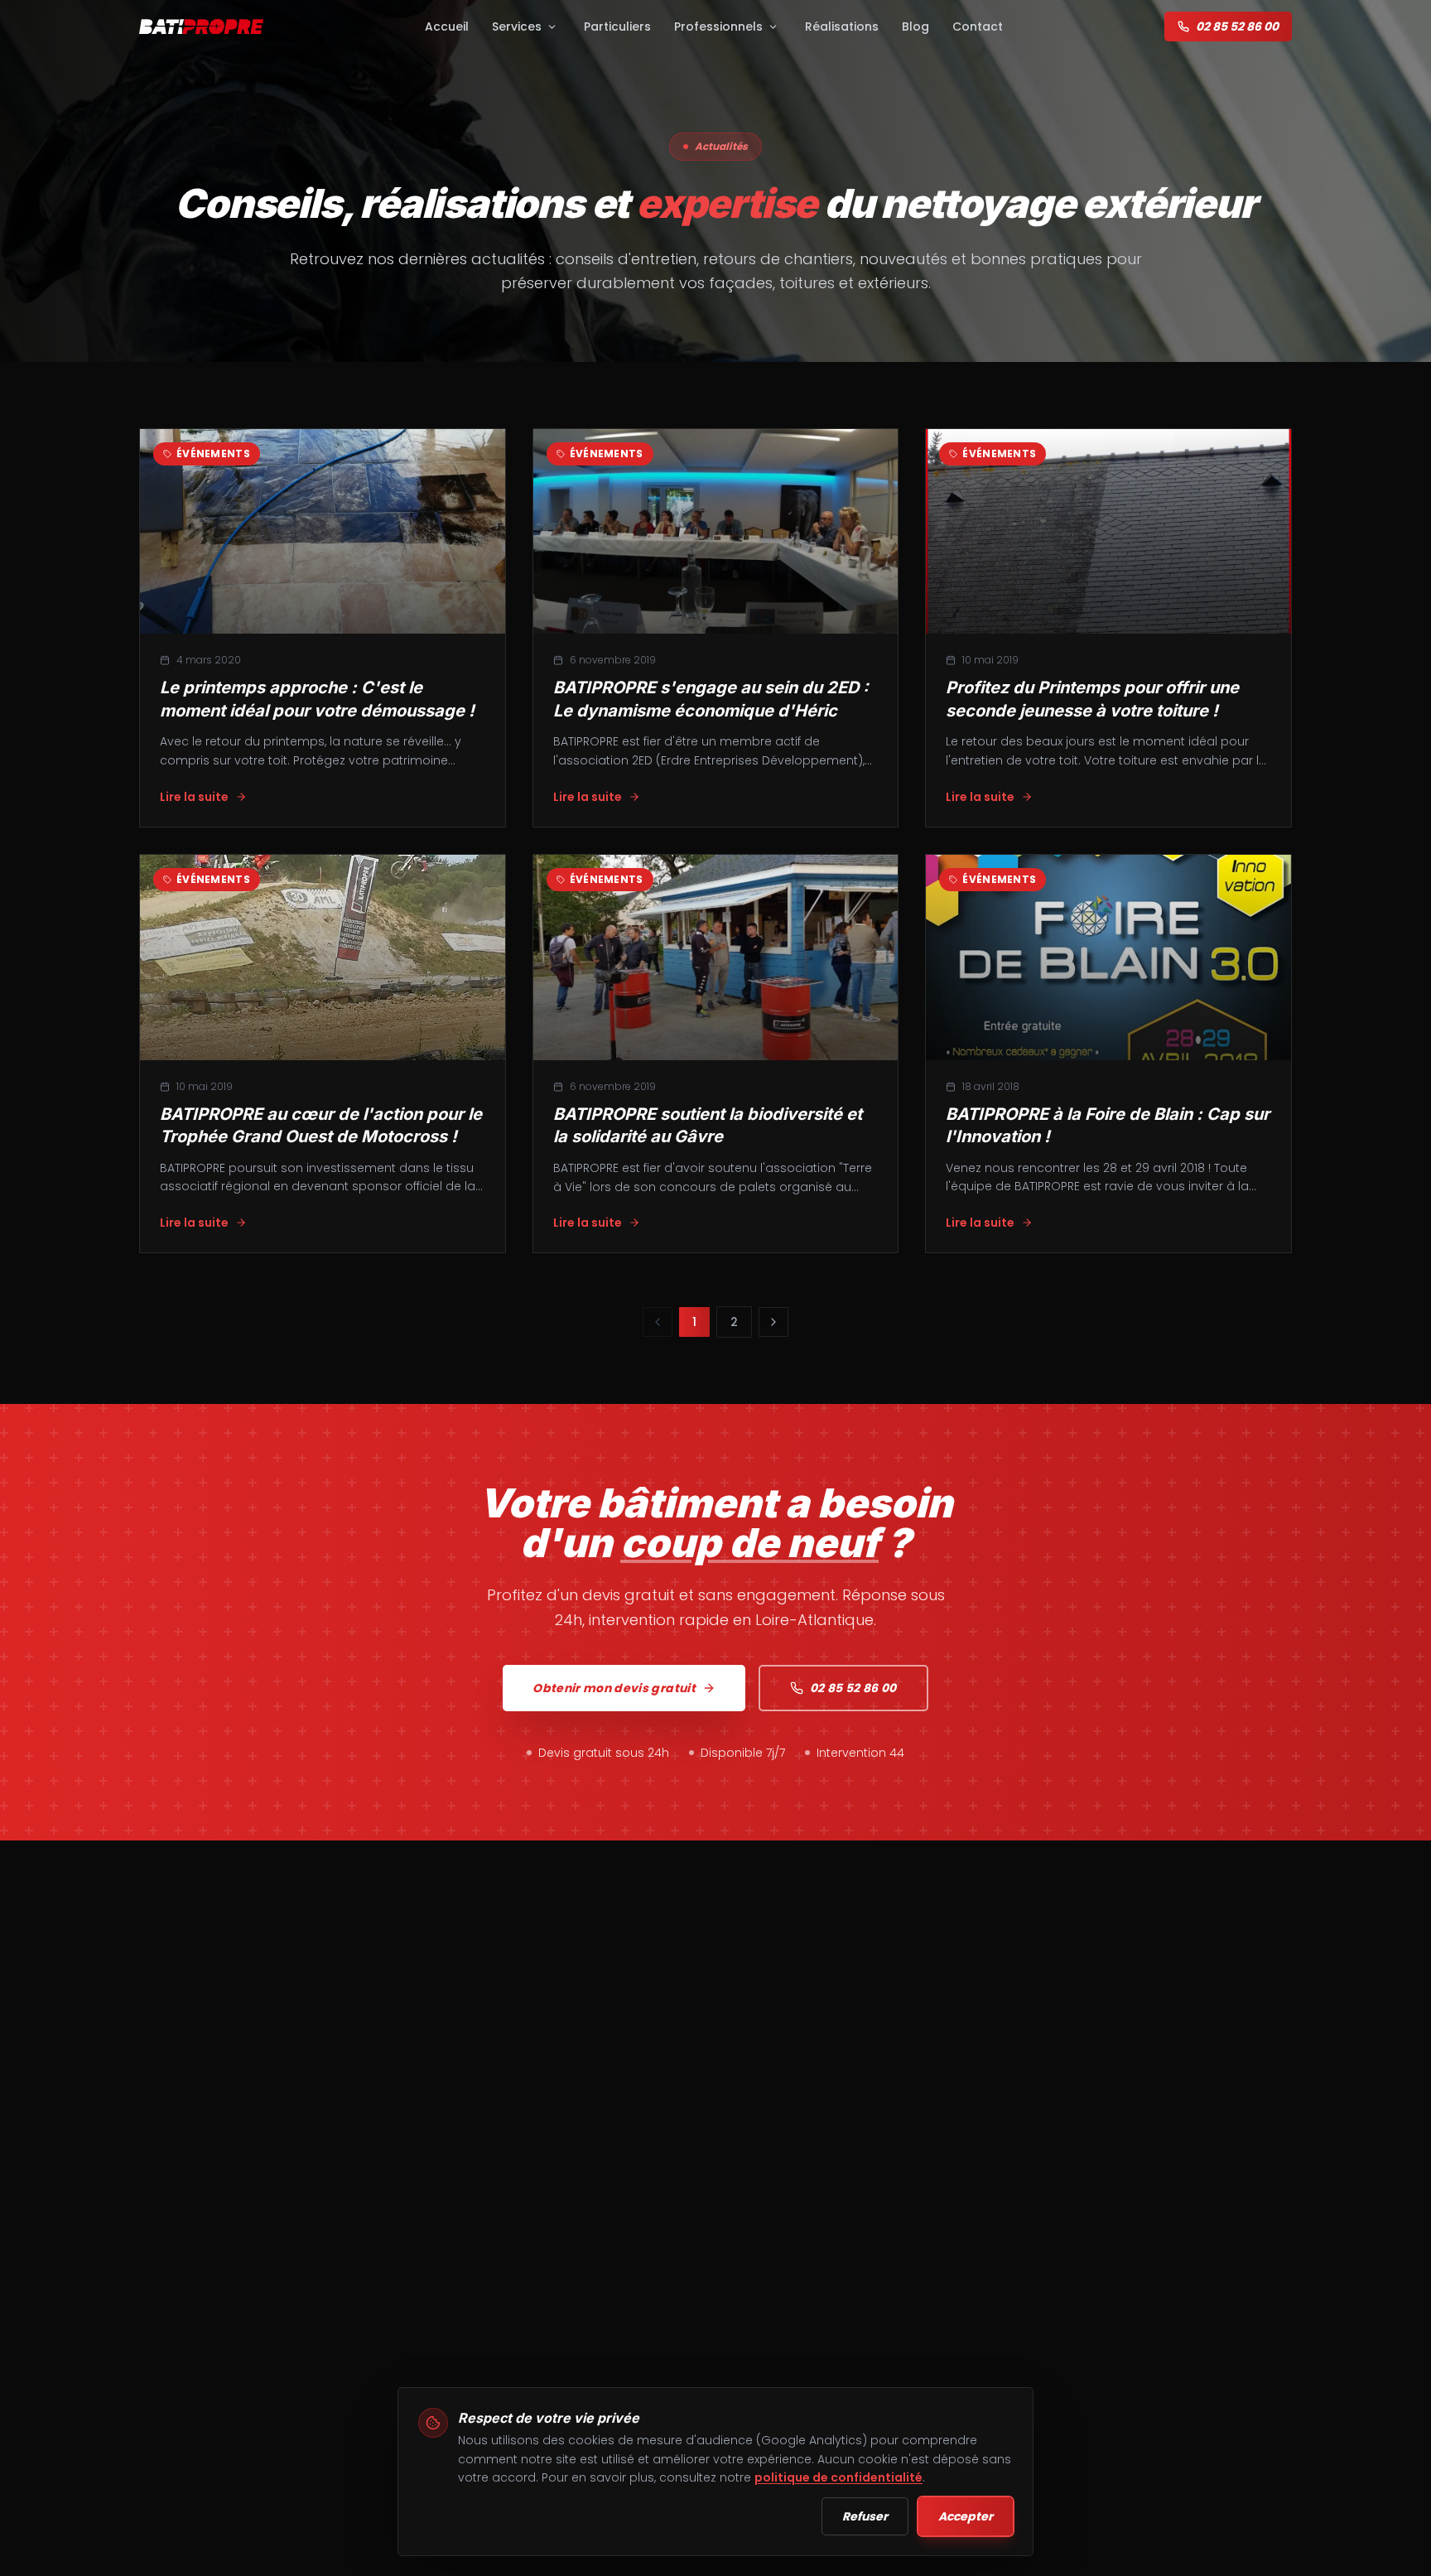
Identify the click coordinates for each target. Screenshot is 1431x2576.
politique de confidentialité (838, 2477)
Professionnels (718, 27)
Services (517, 27)
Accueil (447, 27)
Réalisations (842, 27)
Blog (915, 27)
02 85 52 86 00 (1237, 27)
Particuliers (617, 27)
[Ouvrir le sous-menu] (552, 27)
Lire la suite (194, 797)
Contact (978, 27)
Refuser (865, 2516)
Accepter (966, 2516)
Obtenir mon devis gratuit (614, 1688)
